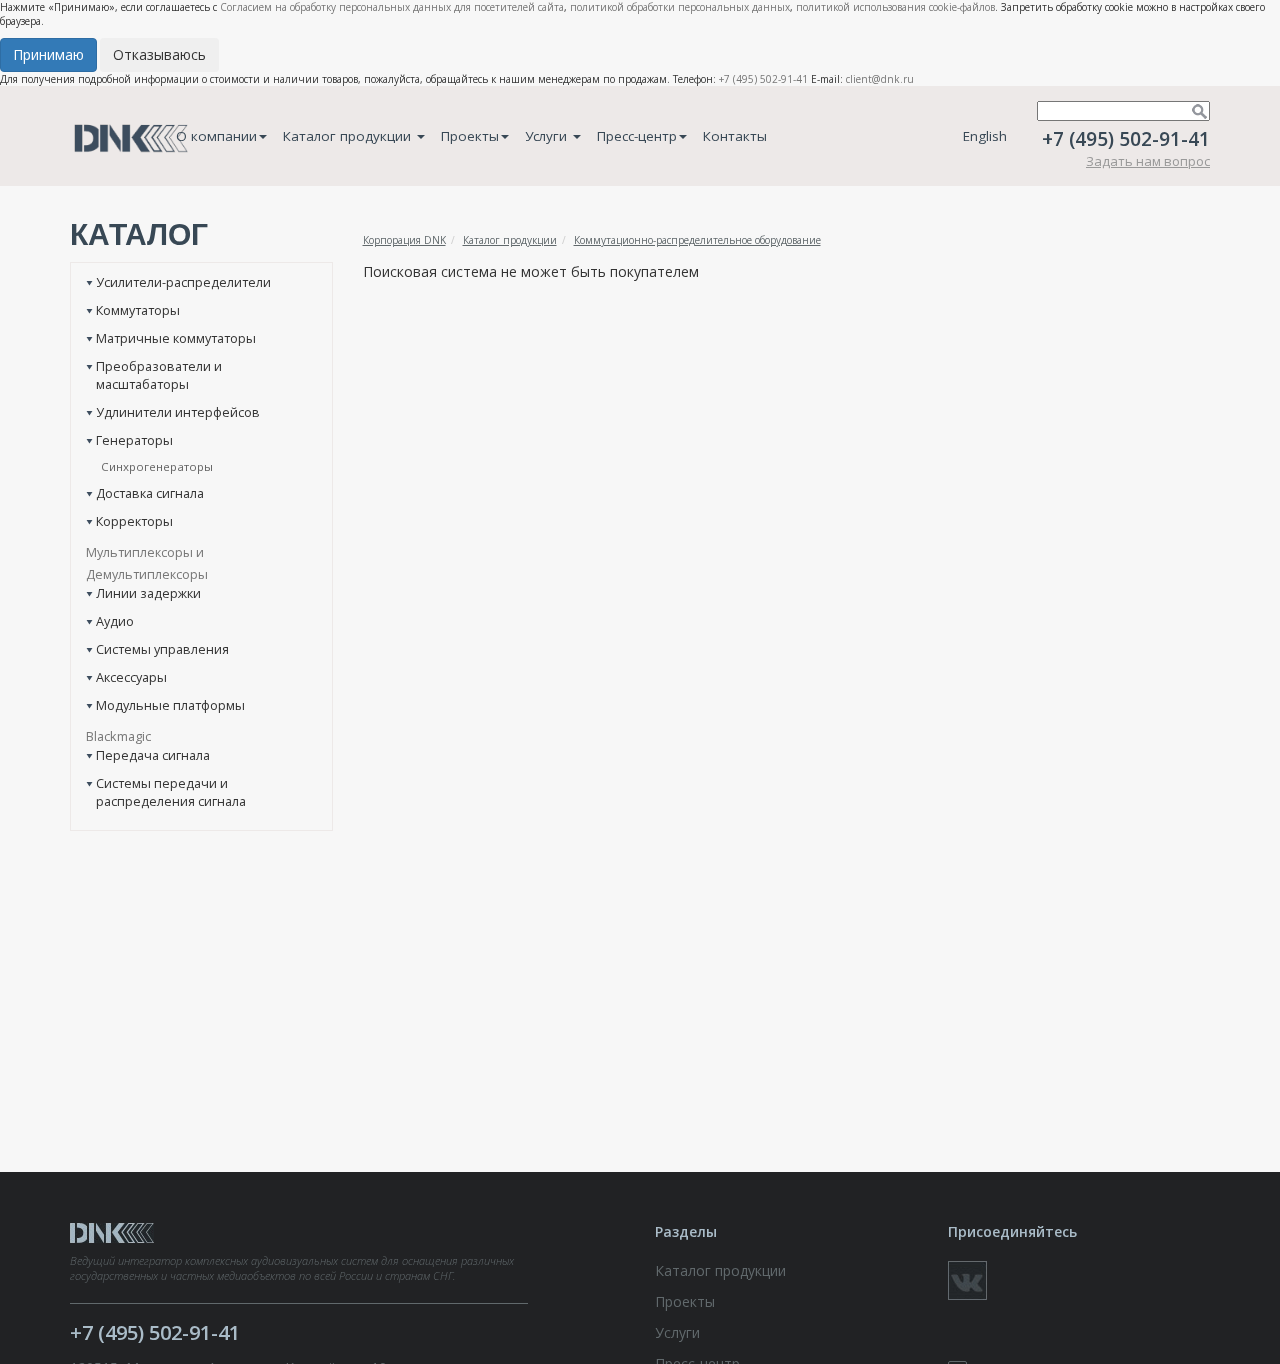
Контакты (735, 136)
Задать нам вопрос (1148, 161)
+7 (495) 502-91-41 (763, 79)
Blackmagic (118, 736)
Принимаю (48, 54)
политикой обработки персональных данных (680, 7)
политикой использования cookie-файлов (895, 7)
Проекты (470, 136)
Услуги (548, 136)
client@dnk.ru (880, 79)
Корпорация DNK (404, 240)
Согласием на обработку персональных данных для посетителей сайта (392, 7)
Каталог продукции (349, 136)
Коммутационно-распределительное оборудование (697, 240)
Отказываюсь (159, 54)
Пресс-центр (637, 136)
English (985, 136)
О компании (216, 136)
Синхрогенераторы (157, 466)
